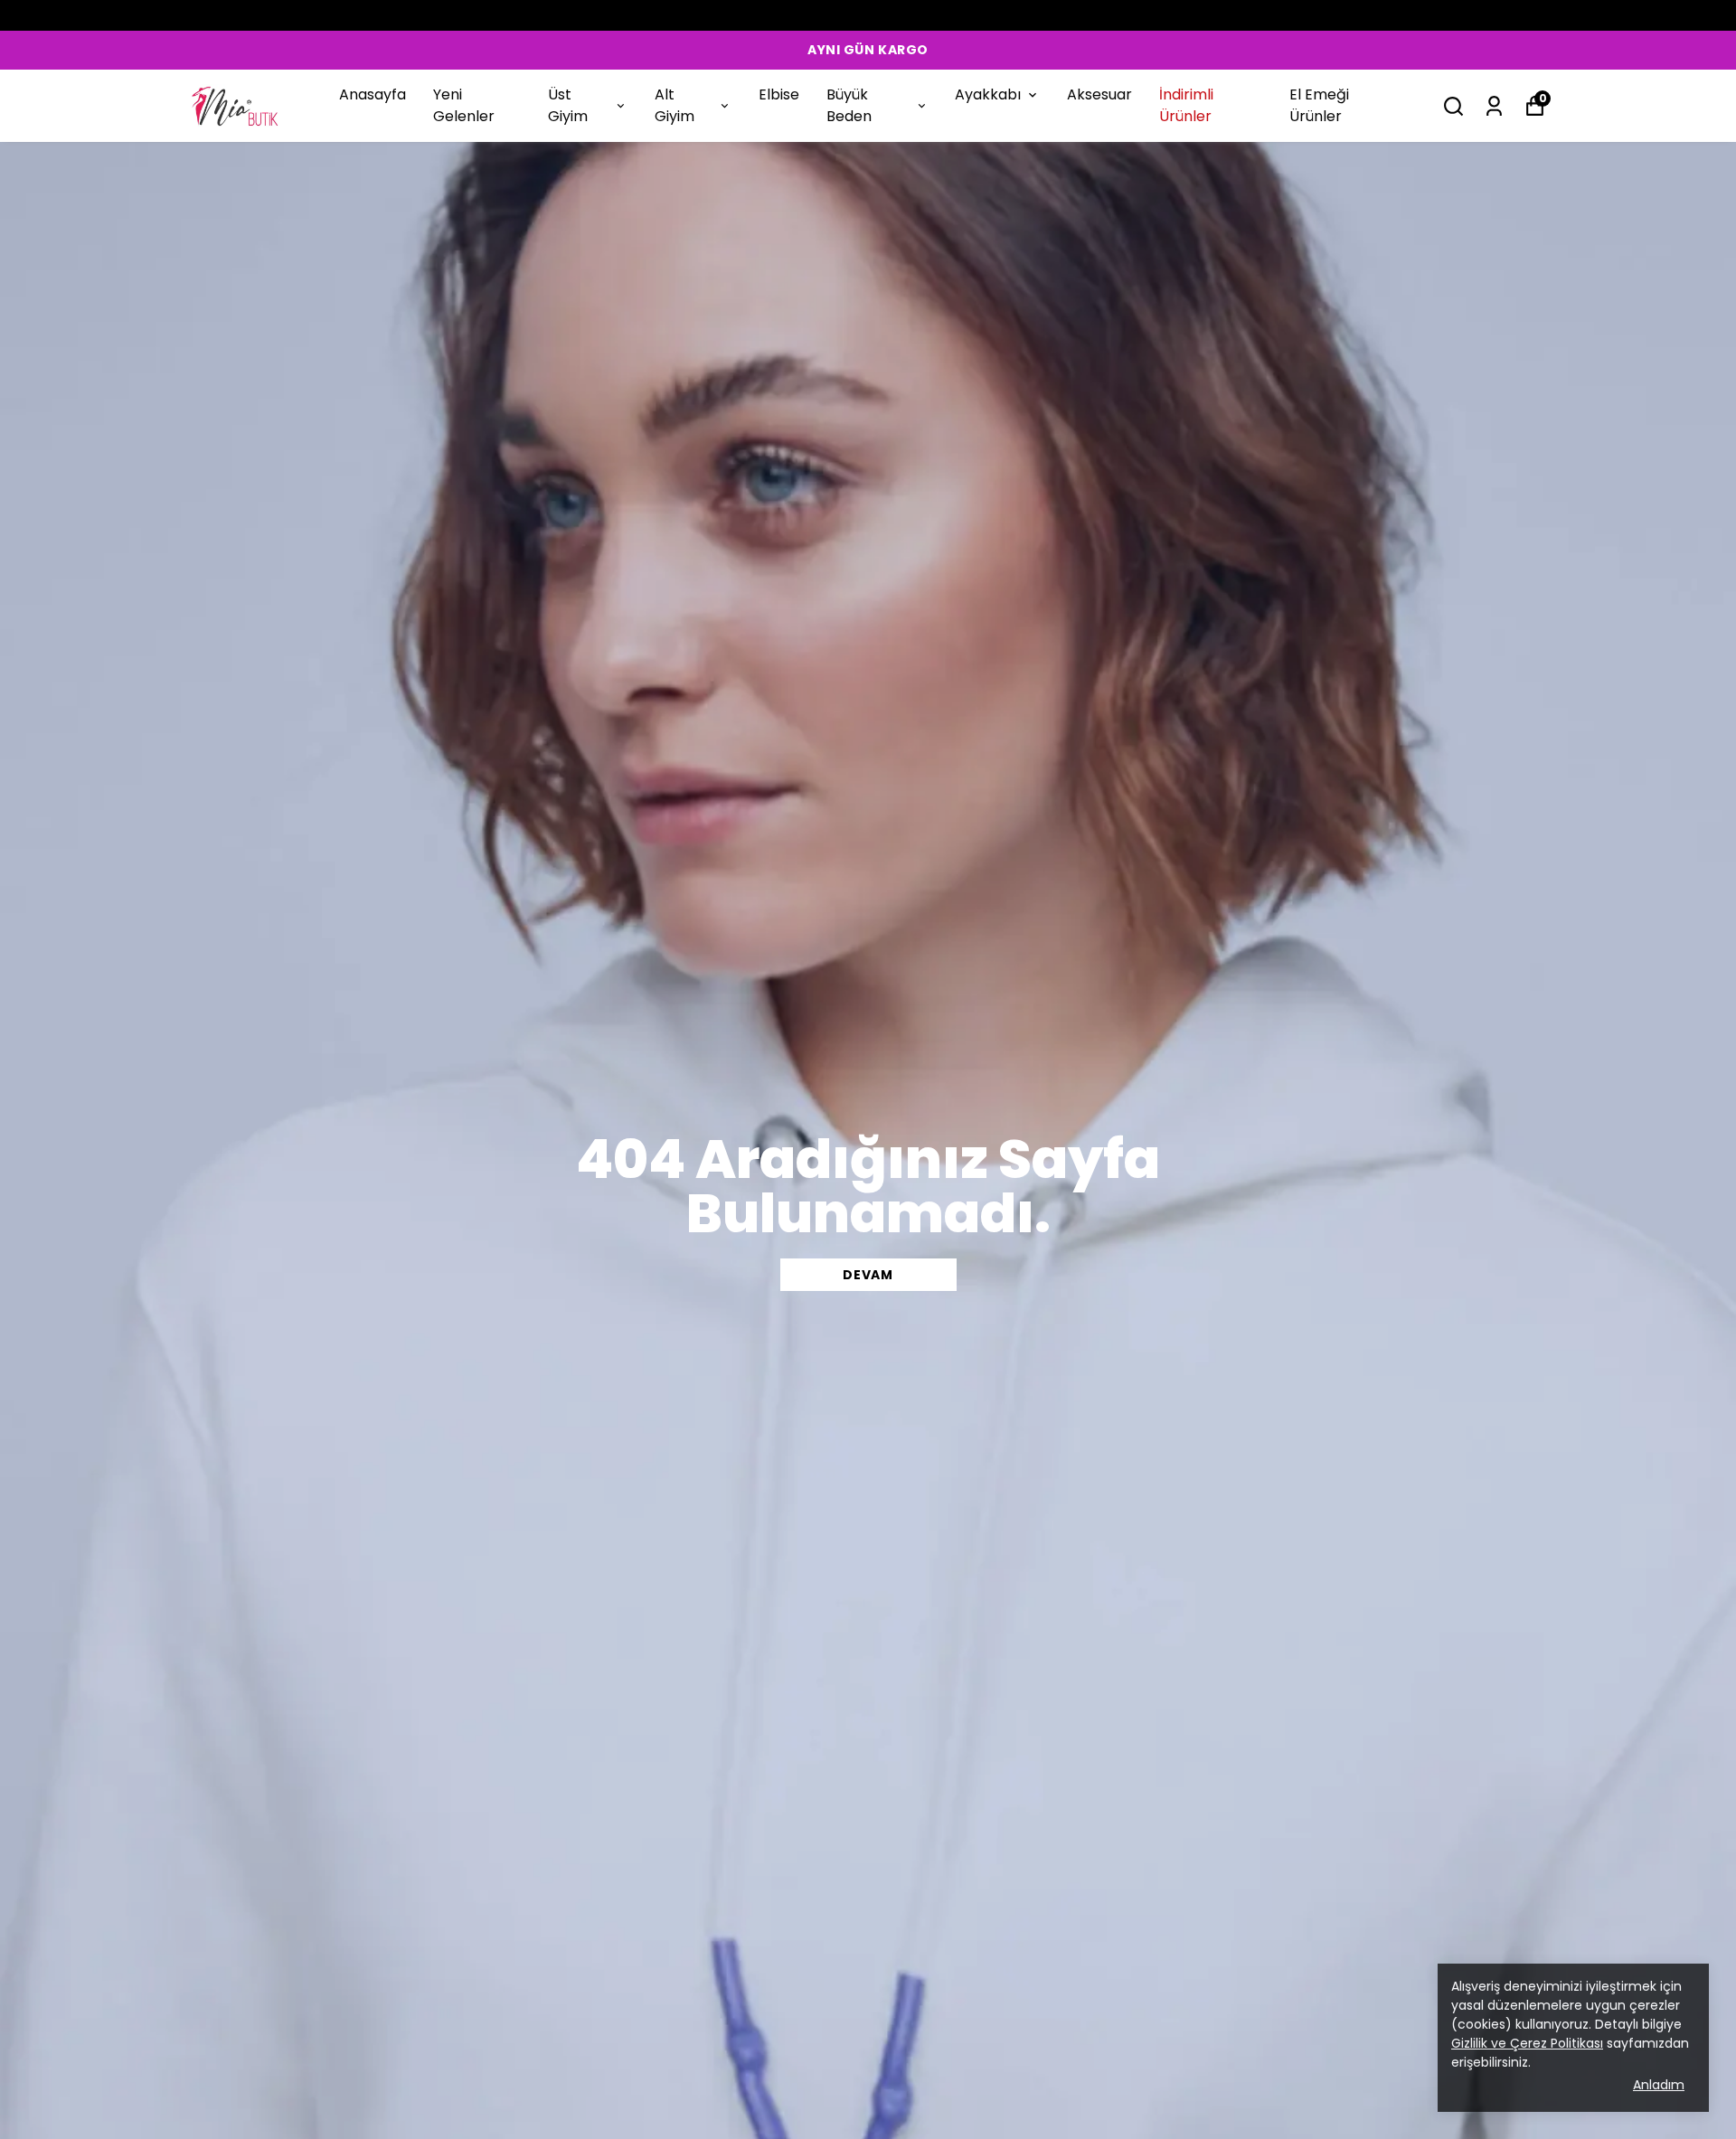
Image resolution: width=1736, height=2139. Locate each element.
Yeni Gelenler (464, 105)
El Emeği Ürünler (1319, 105)
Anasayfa (373, 94)
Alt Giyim (675, 105)
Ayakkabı (988, 94)
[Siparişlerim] (1494, 106)
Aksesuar (1099, 94)
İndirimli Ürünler (1186, 105)
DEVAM (868, 1275)
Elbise (779, 94)
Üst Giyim (568, 105)
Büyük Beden (849, 105)
